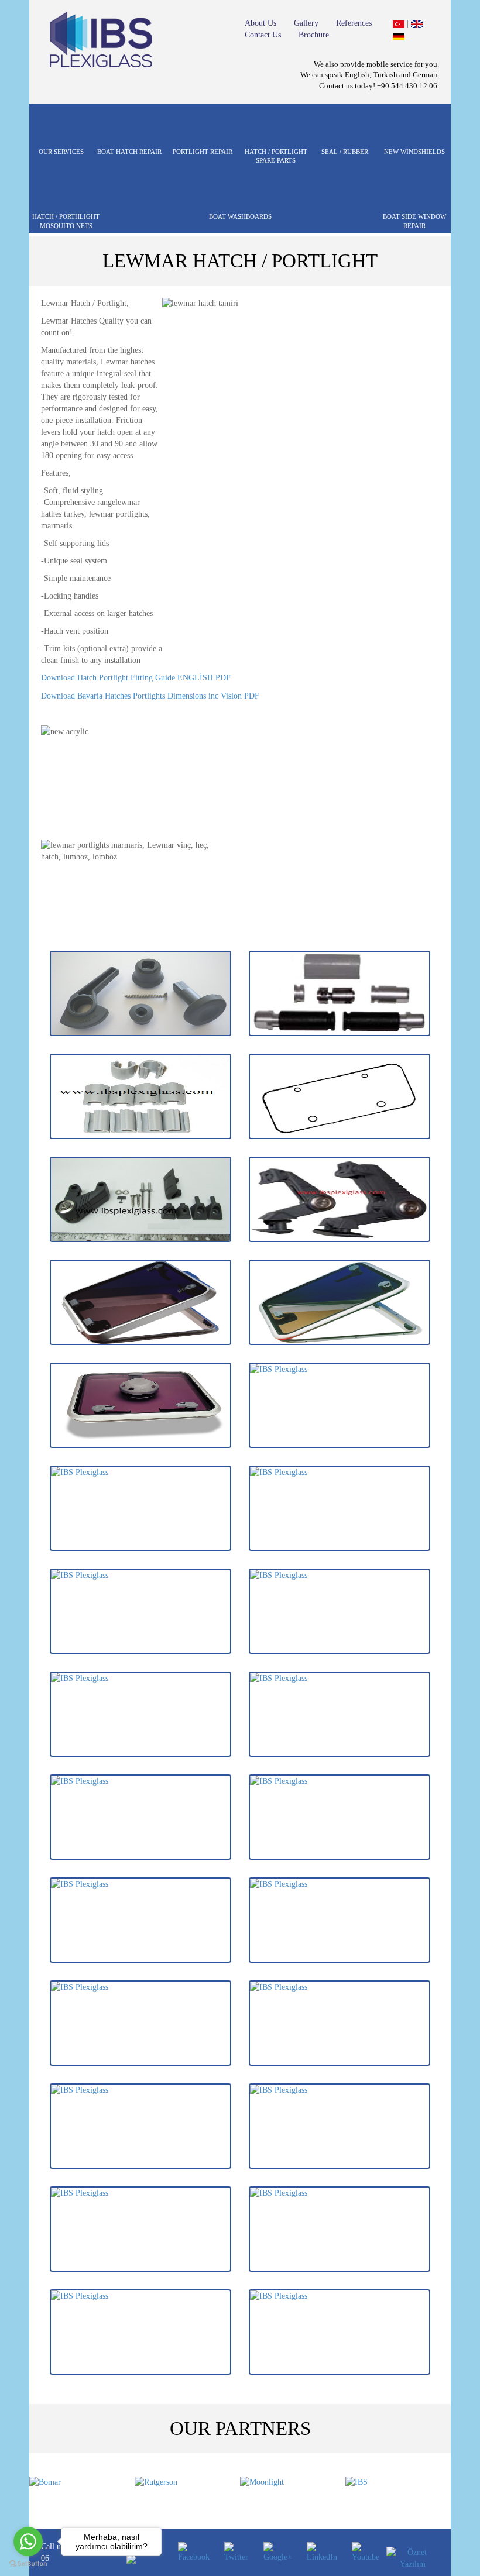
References (354, 23)
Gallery (306, 23)
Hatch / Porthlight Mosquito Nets (66, 221)
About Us (260, 23)
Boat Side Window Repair (414, 221)
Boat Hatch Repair (129, 152)
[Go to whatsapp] (28, 2541)
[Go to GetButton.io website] (28, 2564)
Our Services (61, 152)
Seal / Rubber (345, 152)
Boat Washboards (240, 216)
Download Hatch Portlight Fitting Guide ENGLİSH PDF (136, 678)
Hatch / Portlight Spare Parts (276, 156)
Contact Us (263, 35)
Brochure (314, 35)
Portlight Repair (203, 152)
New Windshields (414, 152)
